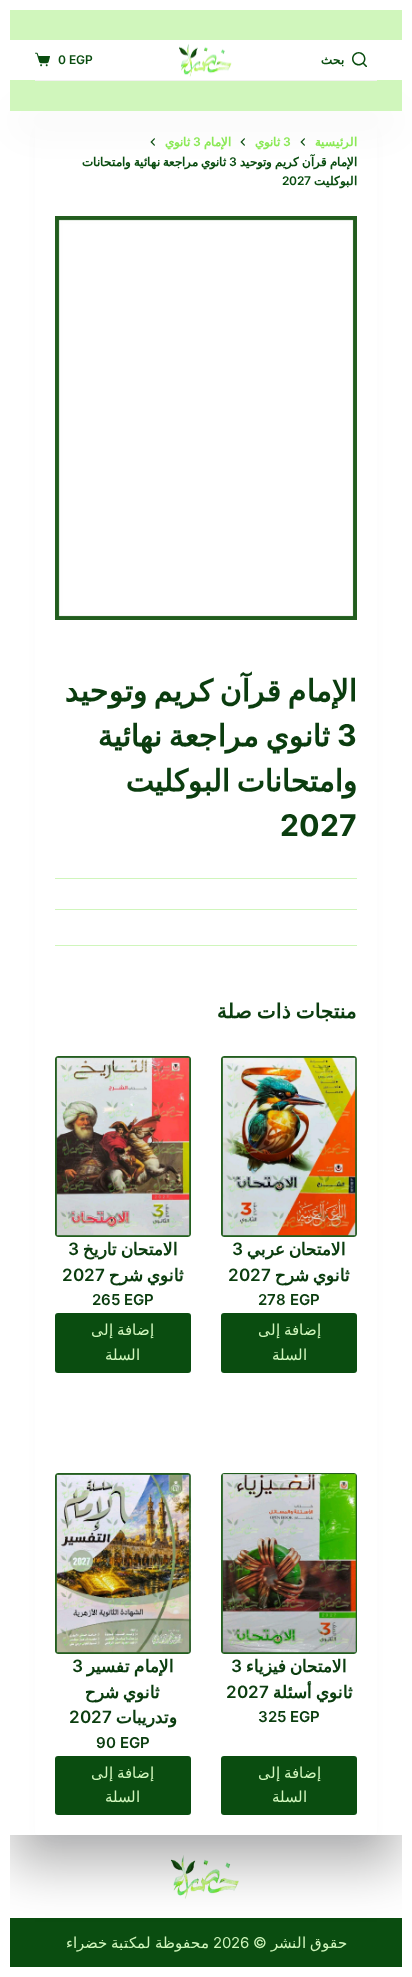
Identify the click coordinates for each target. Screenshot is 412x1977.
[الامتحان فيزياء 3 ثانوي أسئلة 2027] (289, 1564)
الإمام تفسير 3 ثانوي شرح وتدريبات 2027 (123, 1691)
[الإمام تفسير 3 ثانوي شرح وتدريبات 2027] (123, 1564)
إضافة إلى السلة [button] (289, 1342)
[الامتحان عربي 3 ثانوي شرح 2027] (289, 1147)
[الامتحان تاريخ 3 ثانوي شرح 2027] (123, 1147)
